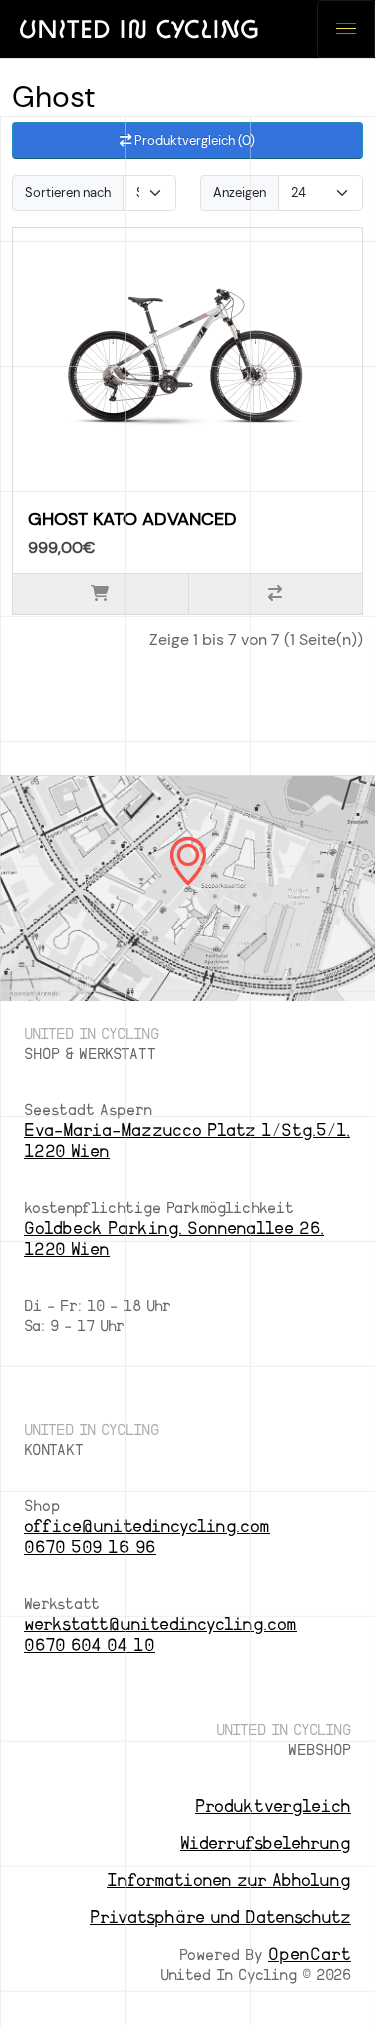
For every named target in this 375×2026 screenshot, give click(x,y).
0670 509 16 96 (90, 1547)
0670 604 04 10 (89, 1645)
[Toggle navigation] (346, 29)
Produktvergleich (273, 1806)
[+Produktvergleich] (275, 594)
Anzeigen (239, 192)
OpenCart (309, 1954)
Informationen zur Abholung (229, 1880)
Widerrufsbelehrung (265, 1843)
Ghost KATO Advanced (132, 519)
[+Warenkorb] (100, 594)
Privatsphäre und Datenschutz (220, 1917)
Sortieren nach (68, 192)
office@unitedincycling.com (147, 1526)
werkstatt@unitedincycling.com (160, 1624)
